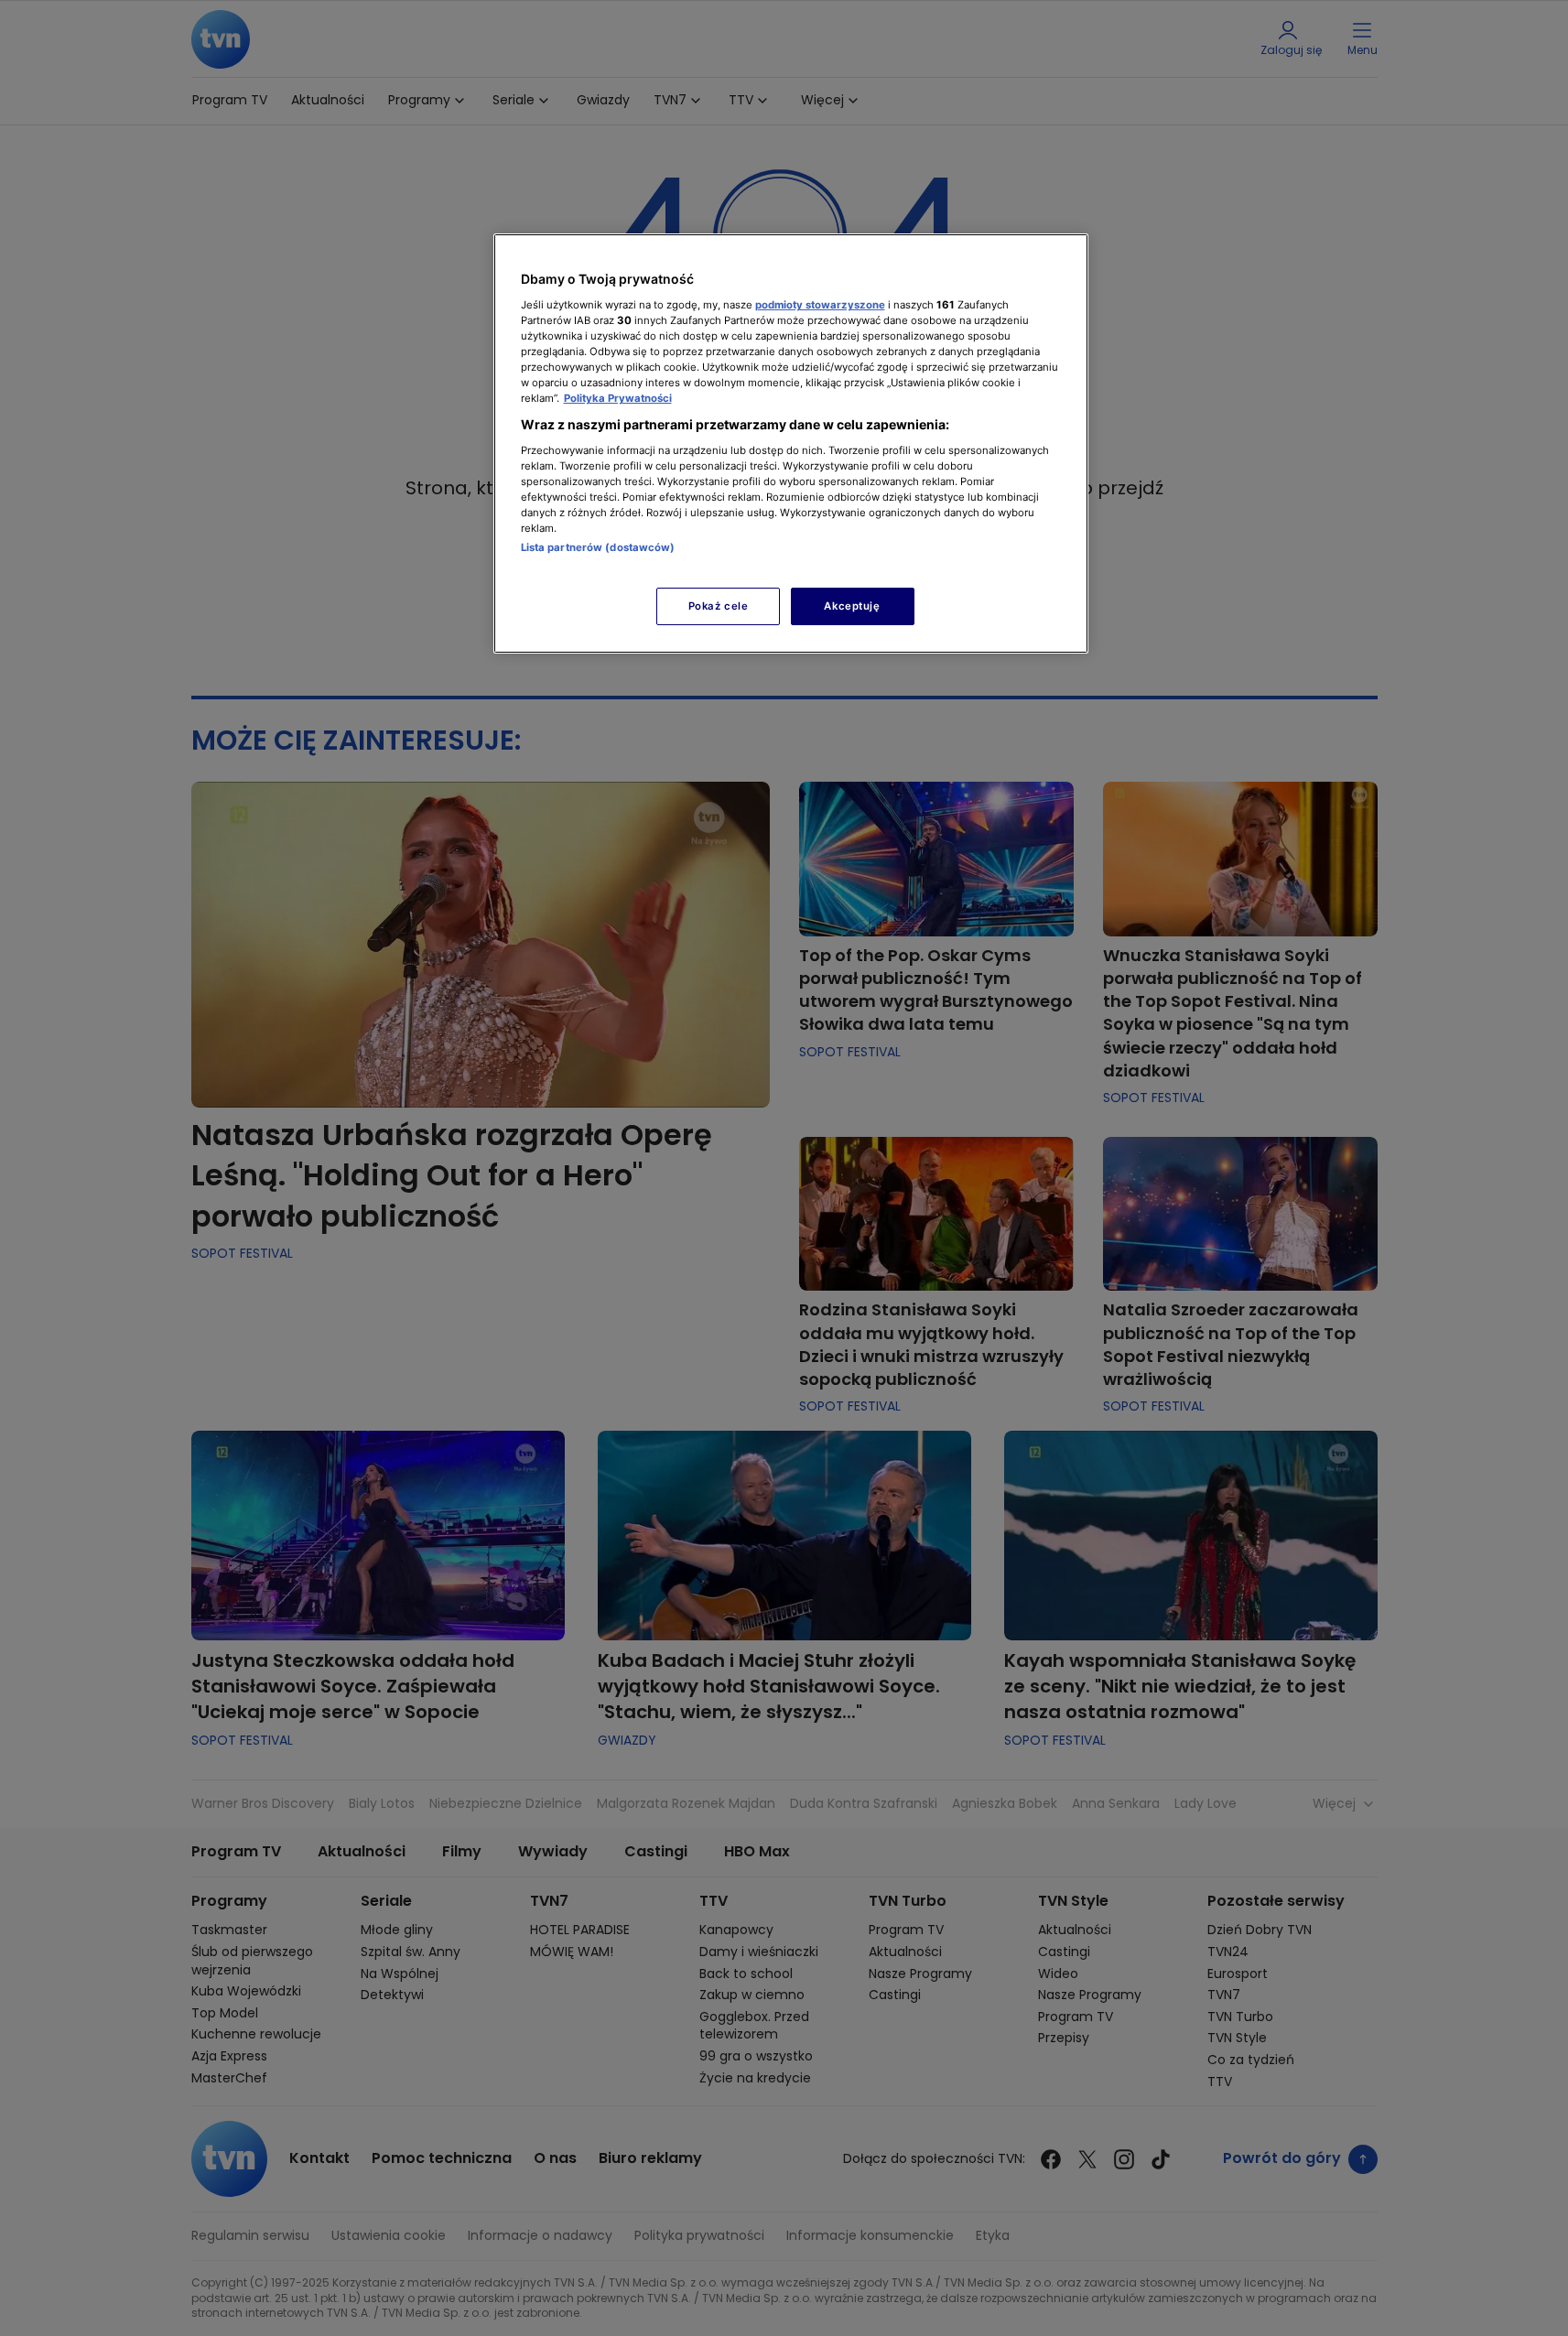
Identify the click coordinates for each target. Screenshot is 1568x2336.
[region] (791, 443)
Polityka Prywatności (618, 398)
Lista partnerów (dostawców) (598, 547)
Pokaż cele (719, 606)
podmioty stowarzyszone (820, 305)
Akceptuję (852, 606)
